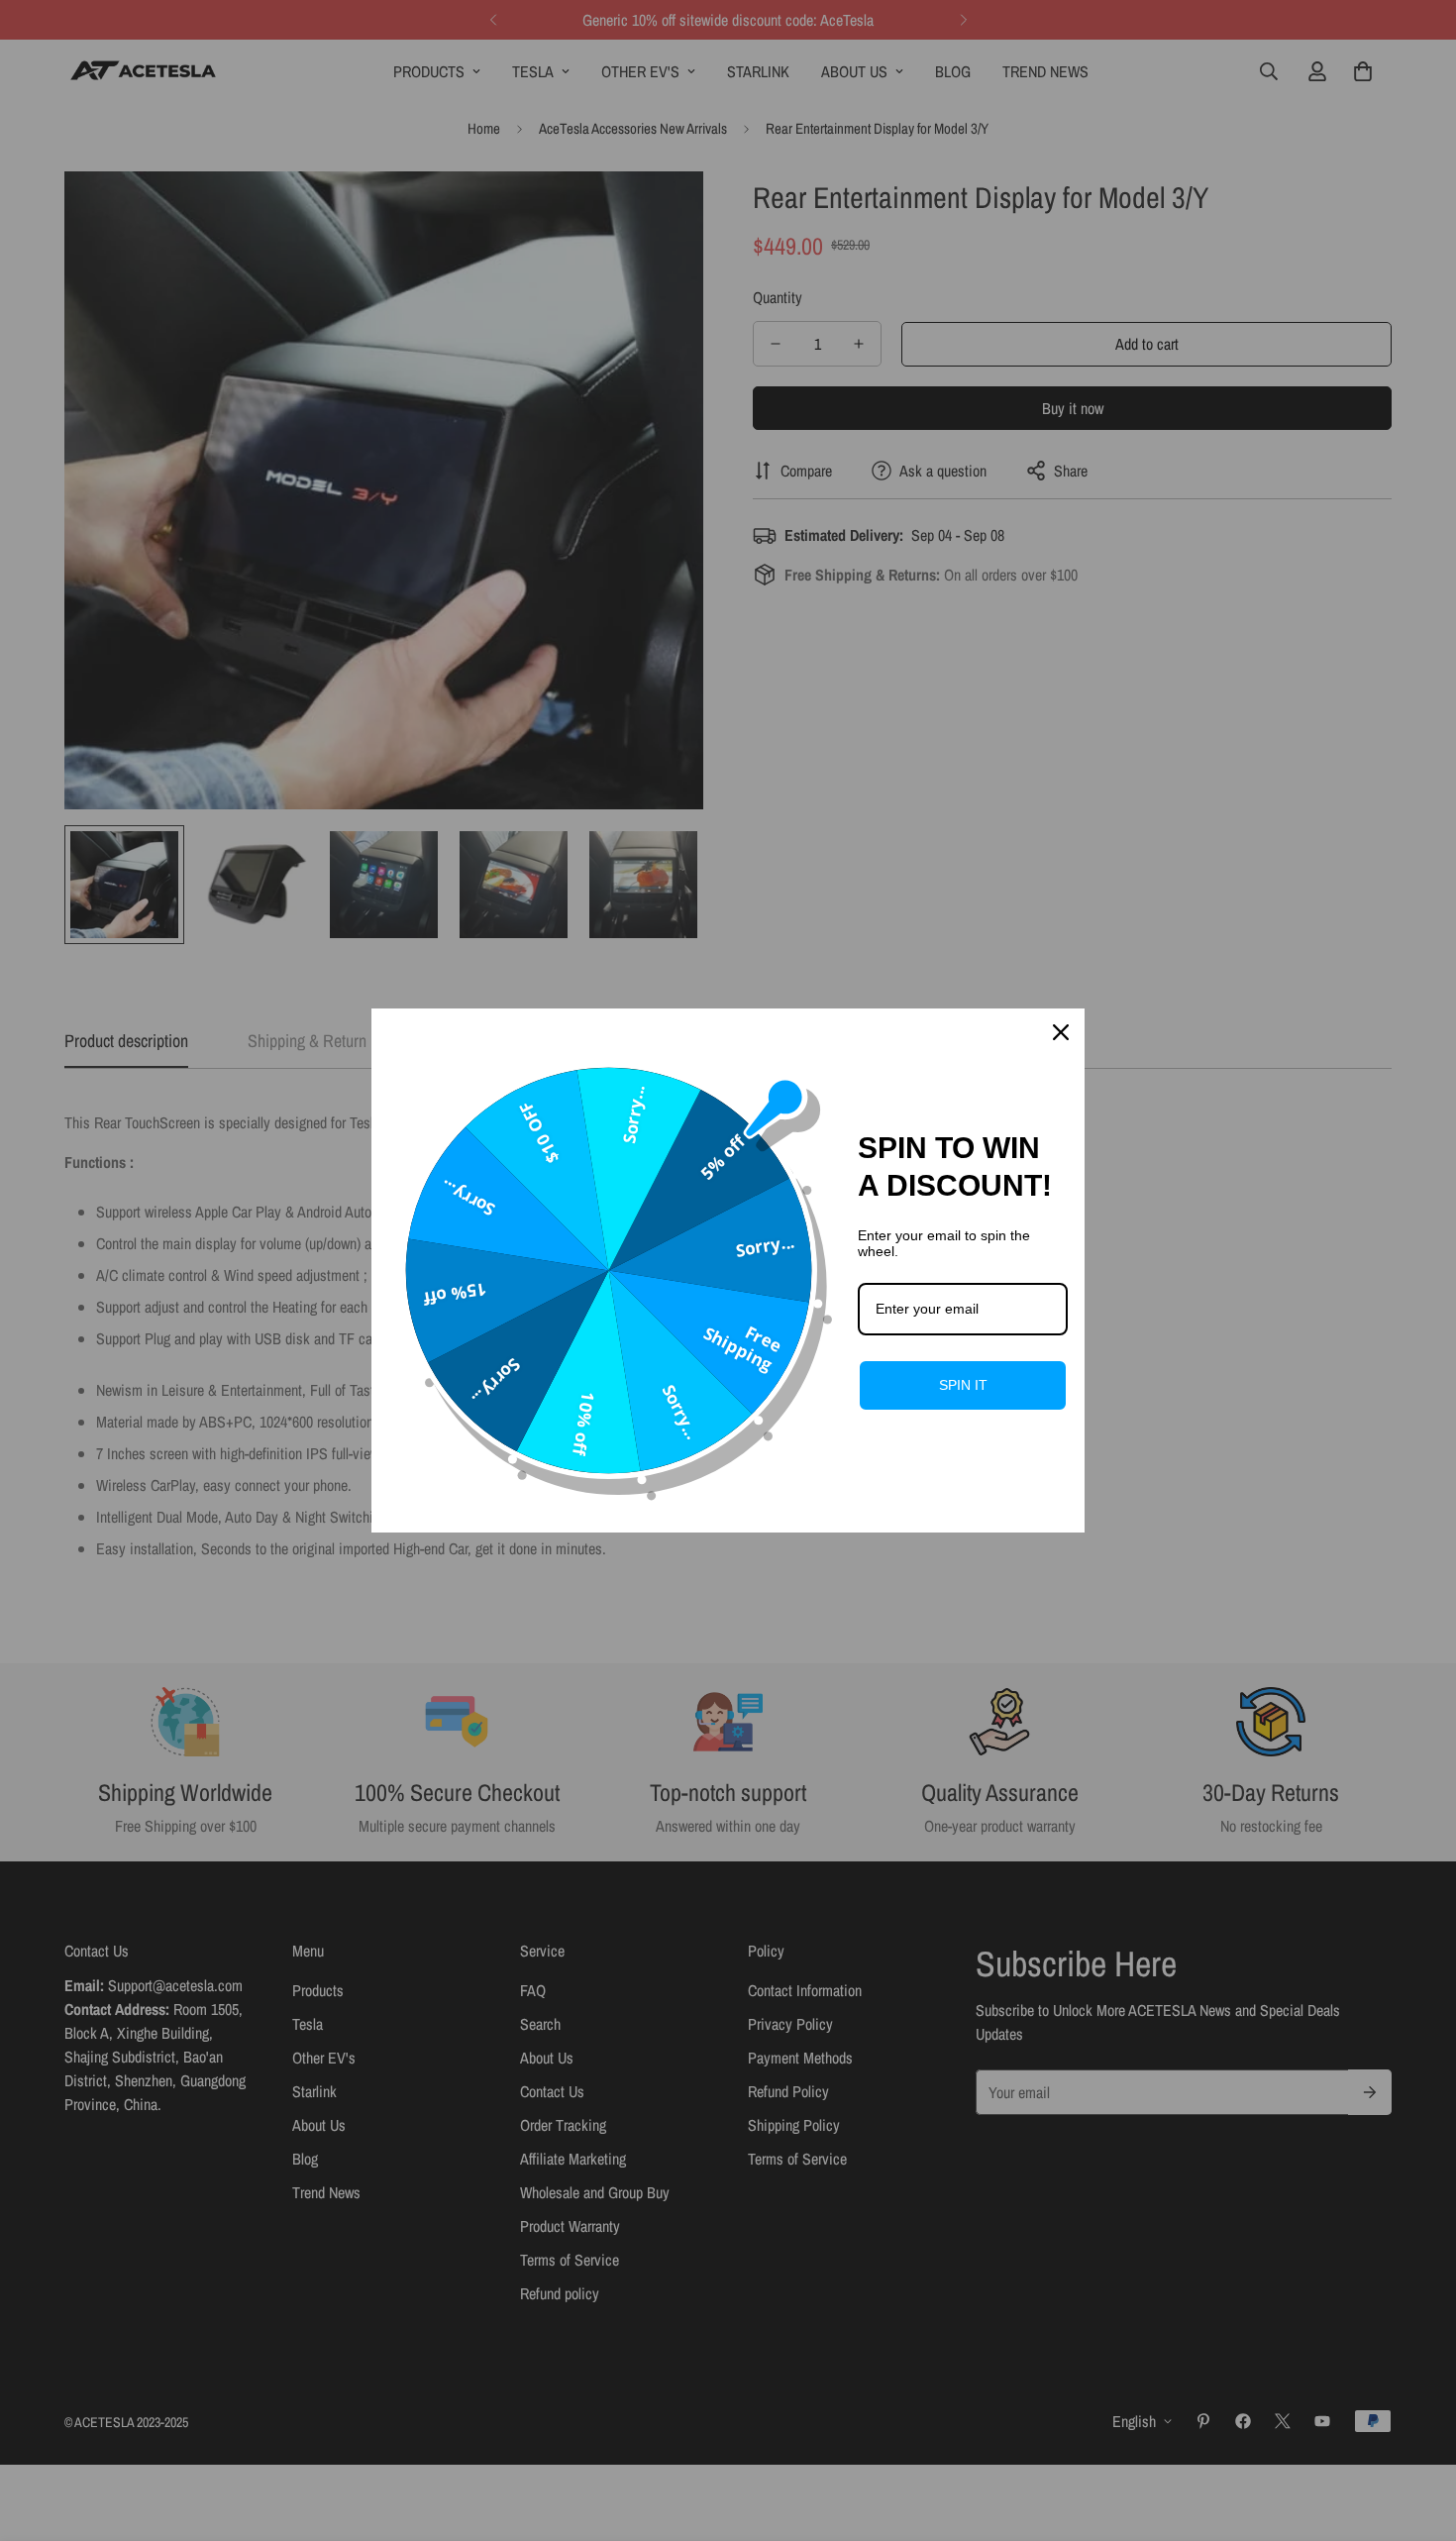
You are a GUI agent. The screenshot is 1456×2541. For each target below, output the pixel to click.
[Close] (1061, 1032)
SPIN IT (963, 1385)
